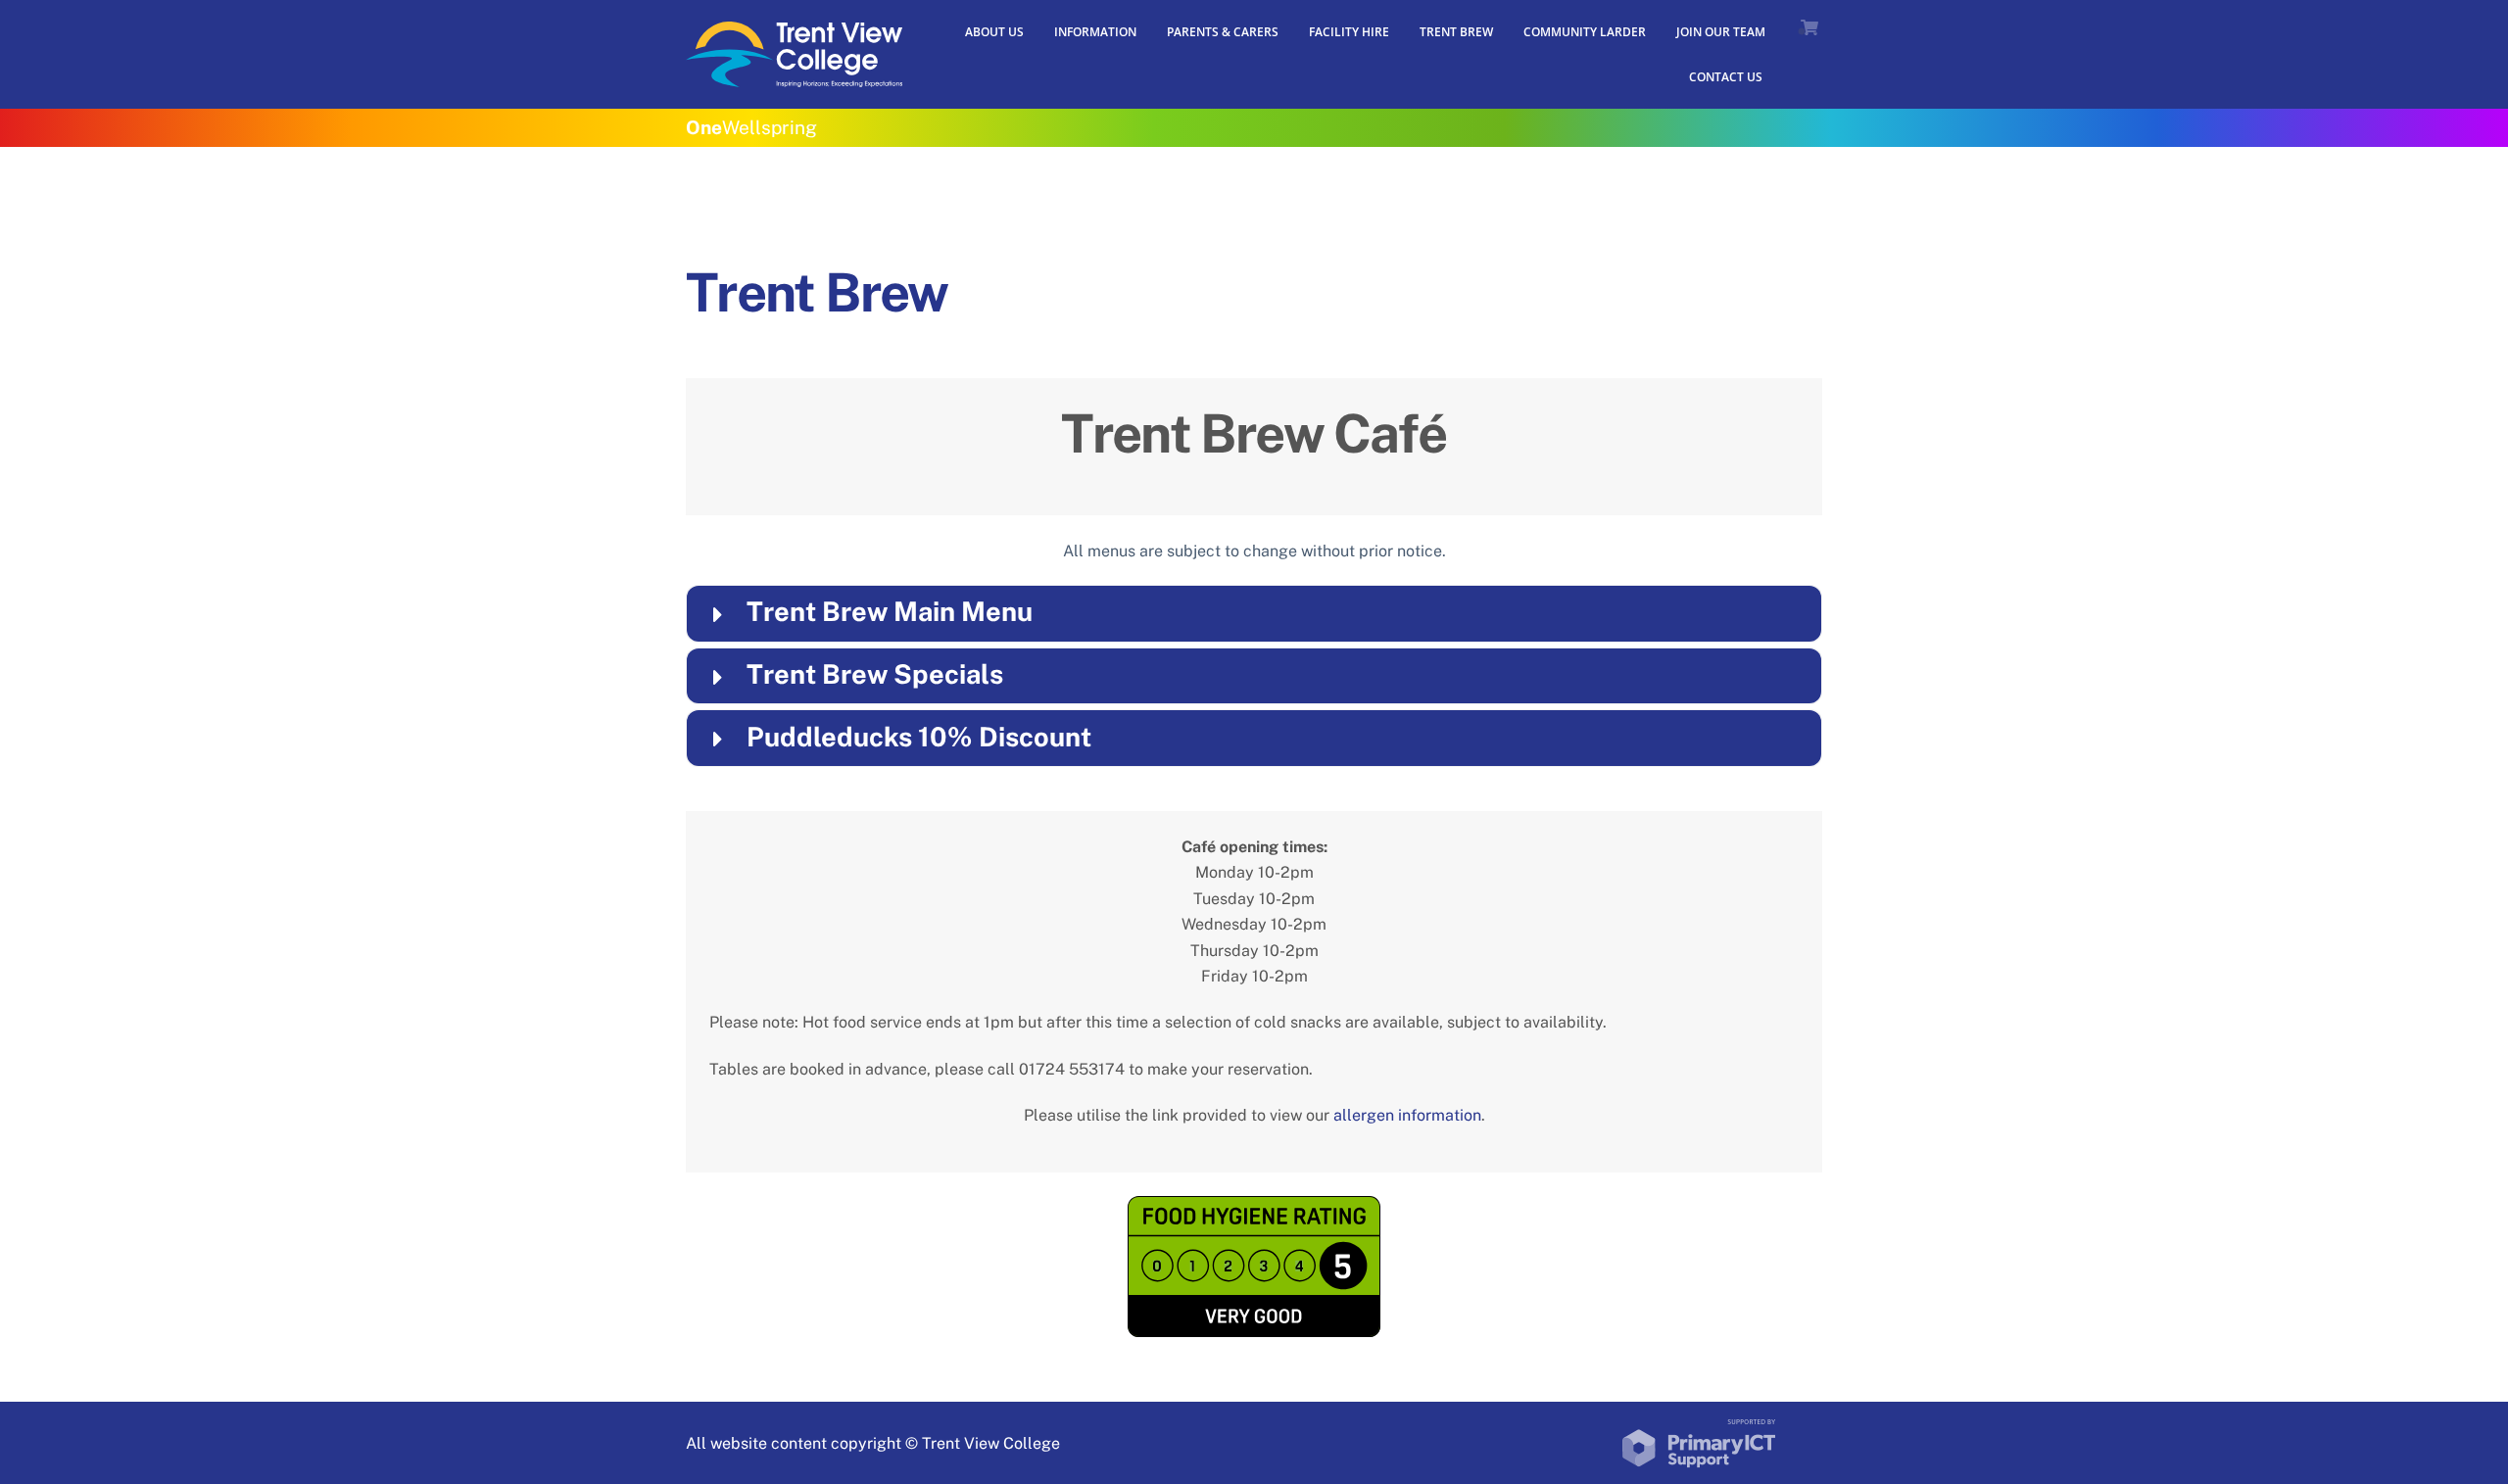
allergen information (1407, 1115)
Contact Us (1726, 77)
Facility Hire (1349, 32)
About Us (994, 32)
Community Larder (1585, 32)
